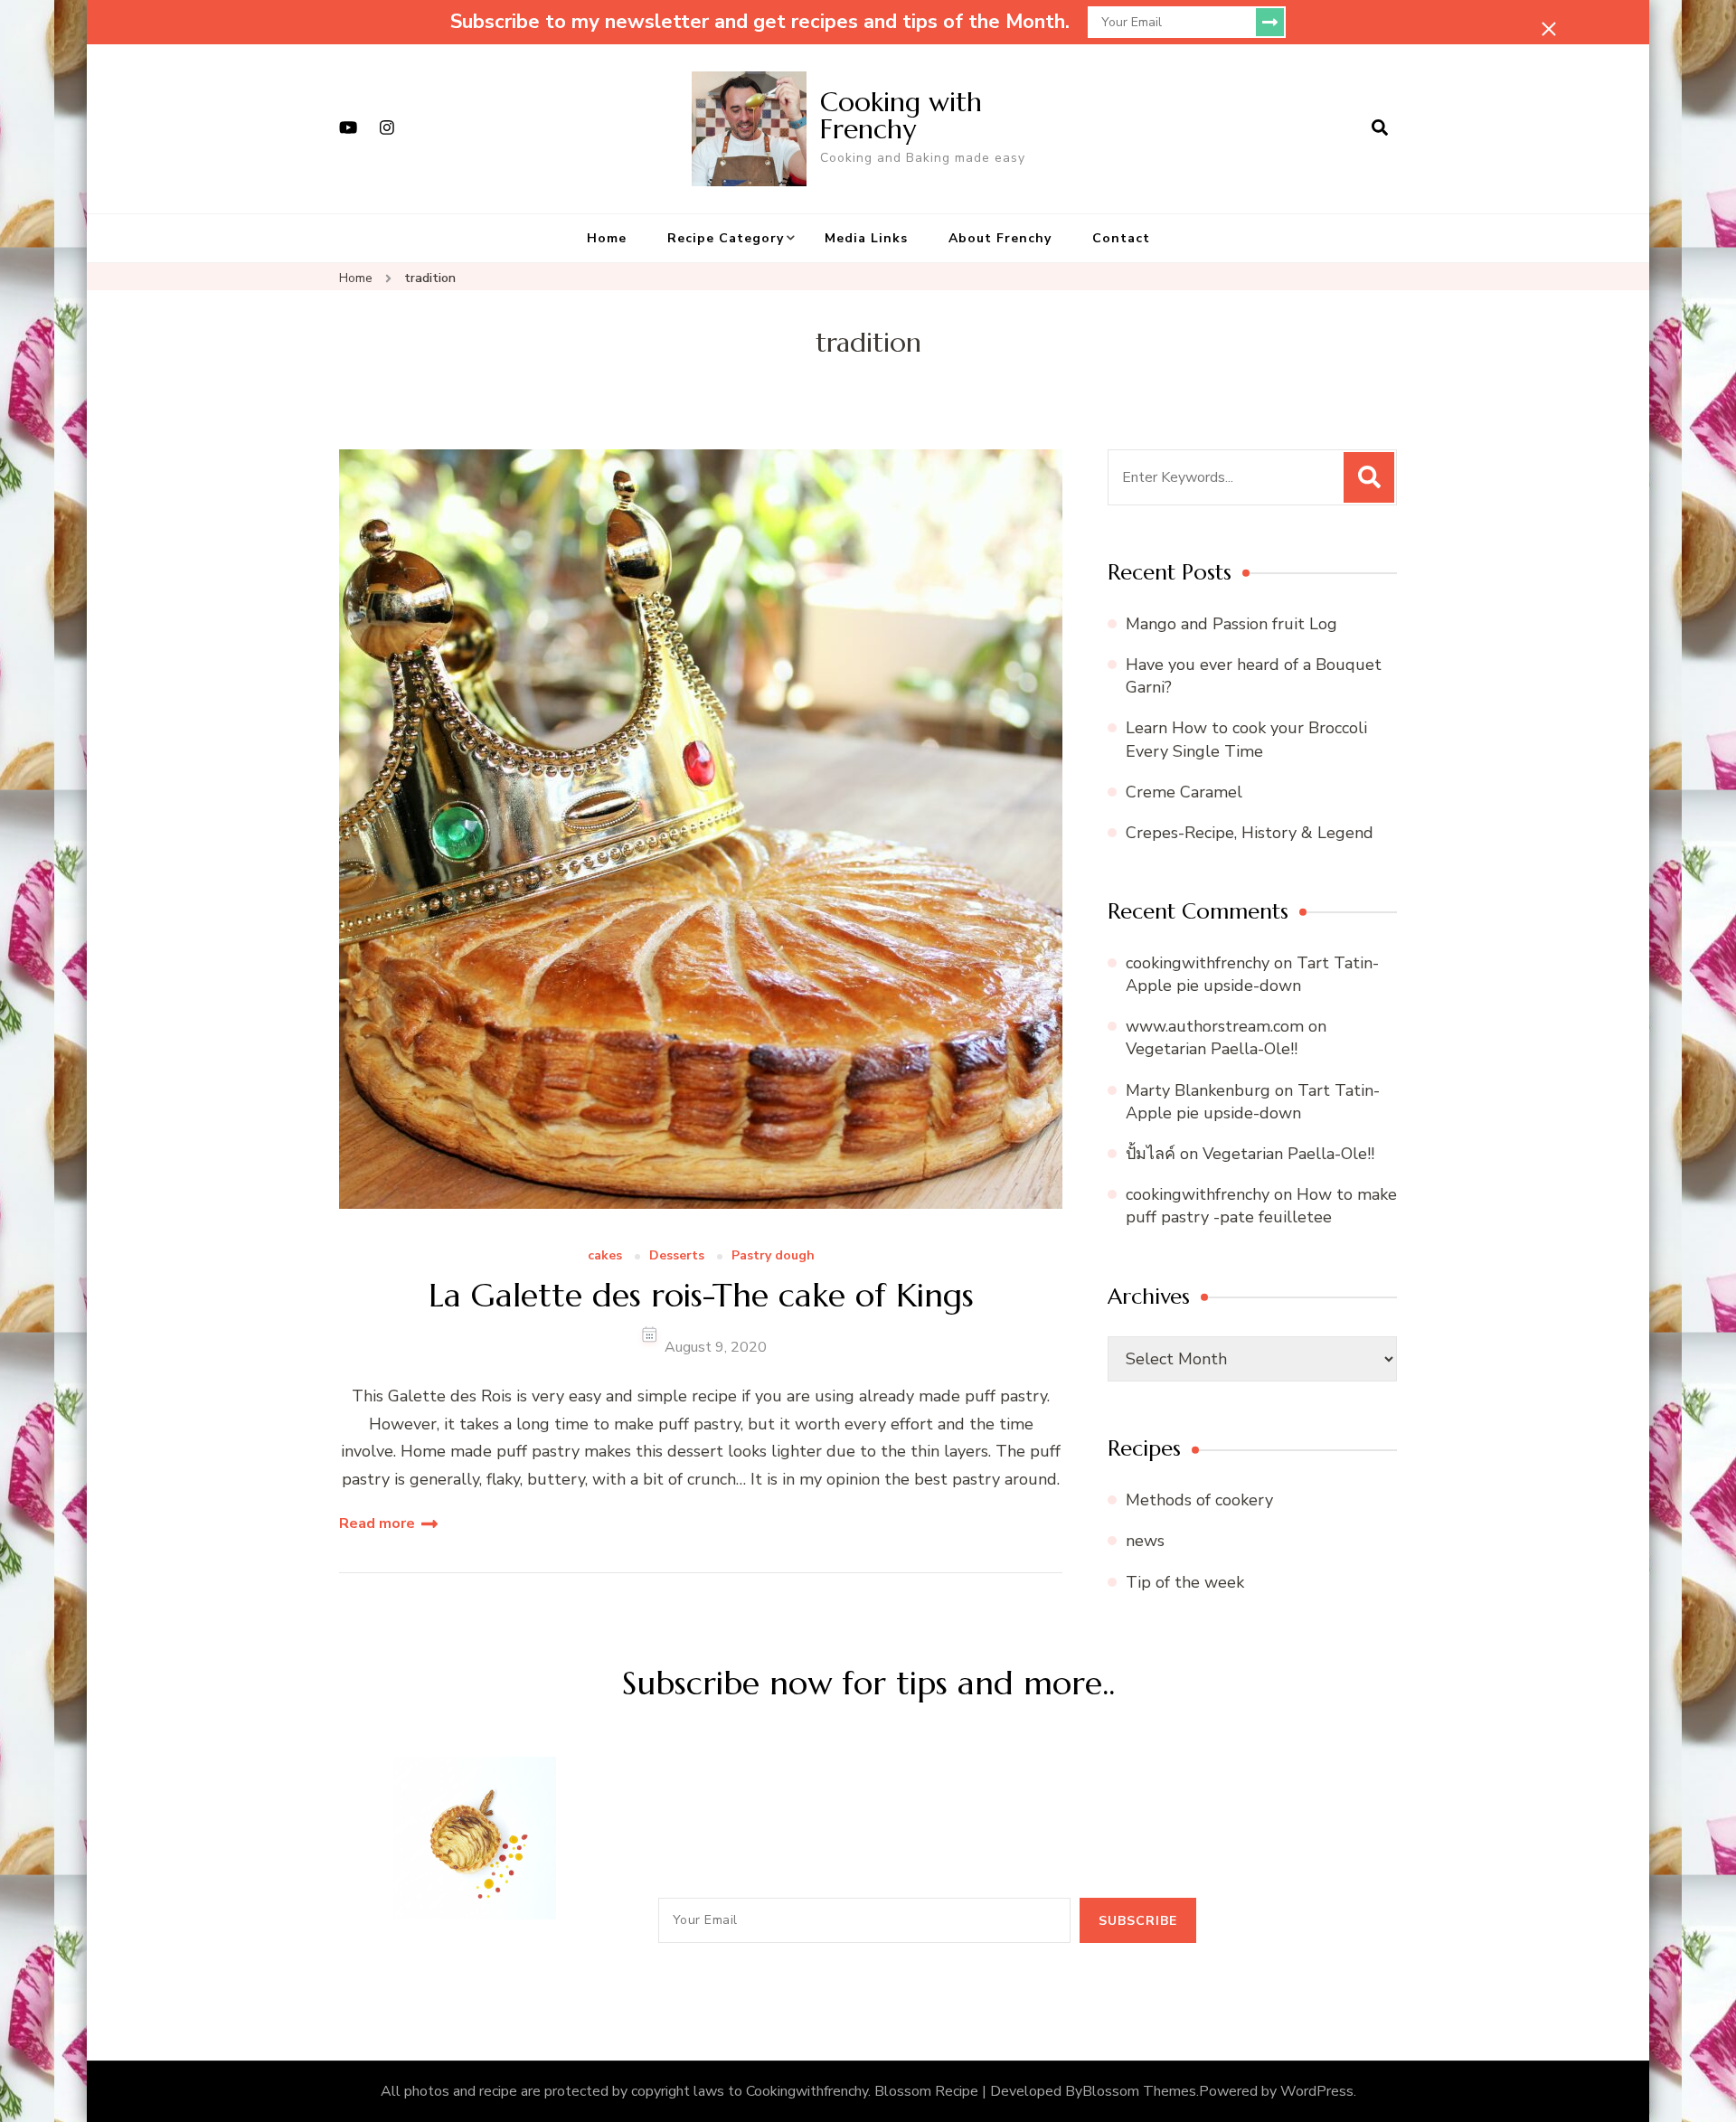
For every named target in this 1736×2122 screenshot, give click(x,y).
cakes (605, 1256)
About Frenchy (1000, 238)
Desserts (677, 1256)
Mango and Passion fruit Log (1231, 624)
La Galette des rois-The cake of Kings (701, 1295)
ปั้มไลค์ (1151, 1154)
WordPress (1317, 2091)
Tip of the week (1185, 1582)
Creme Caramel (1184, 792)
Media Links (866, 238)
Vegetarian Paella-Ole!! (1212, 1049)
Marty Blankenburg (1198, 1090)
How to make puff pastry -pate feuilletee (1261, 1206)
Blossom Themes (1139, 2091)
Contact (1121, 238)
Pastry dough (773, 1256)
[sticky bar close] (1549, 29)
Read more (377, 1523)
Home (607, 238)
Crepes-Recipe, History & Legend (1250, 833)
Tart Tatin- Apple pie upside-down (1252, 974)
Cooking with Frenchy (901, 115)
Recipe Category (726, 238)
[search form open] (1380, 128)
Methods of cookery (1199, 1500)
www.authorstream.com (1215, 1026)
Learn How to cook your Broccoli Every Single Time (1246, 739)
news (1145, 1541)
